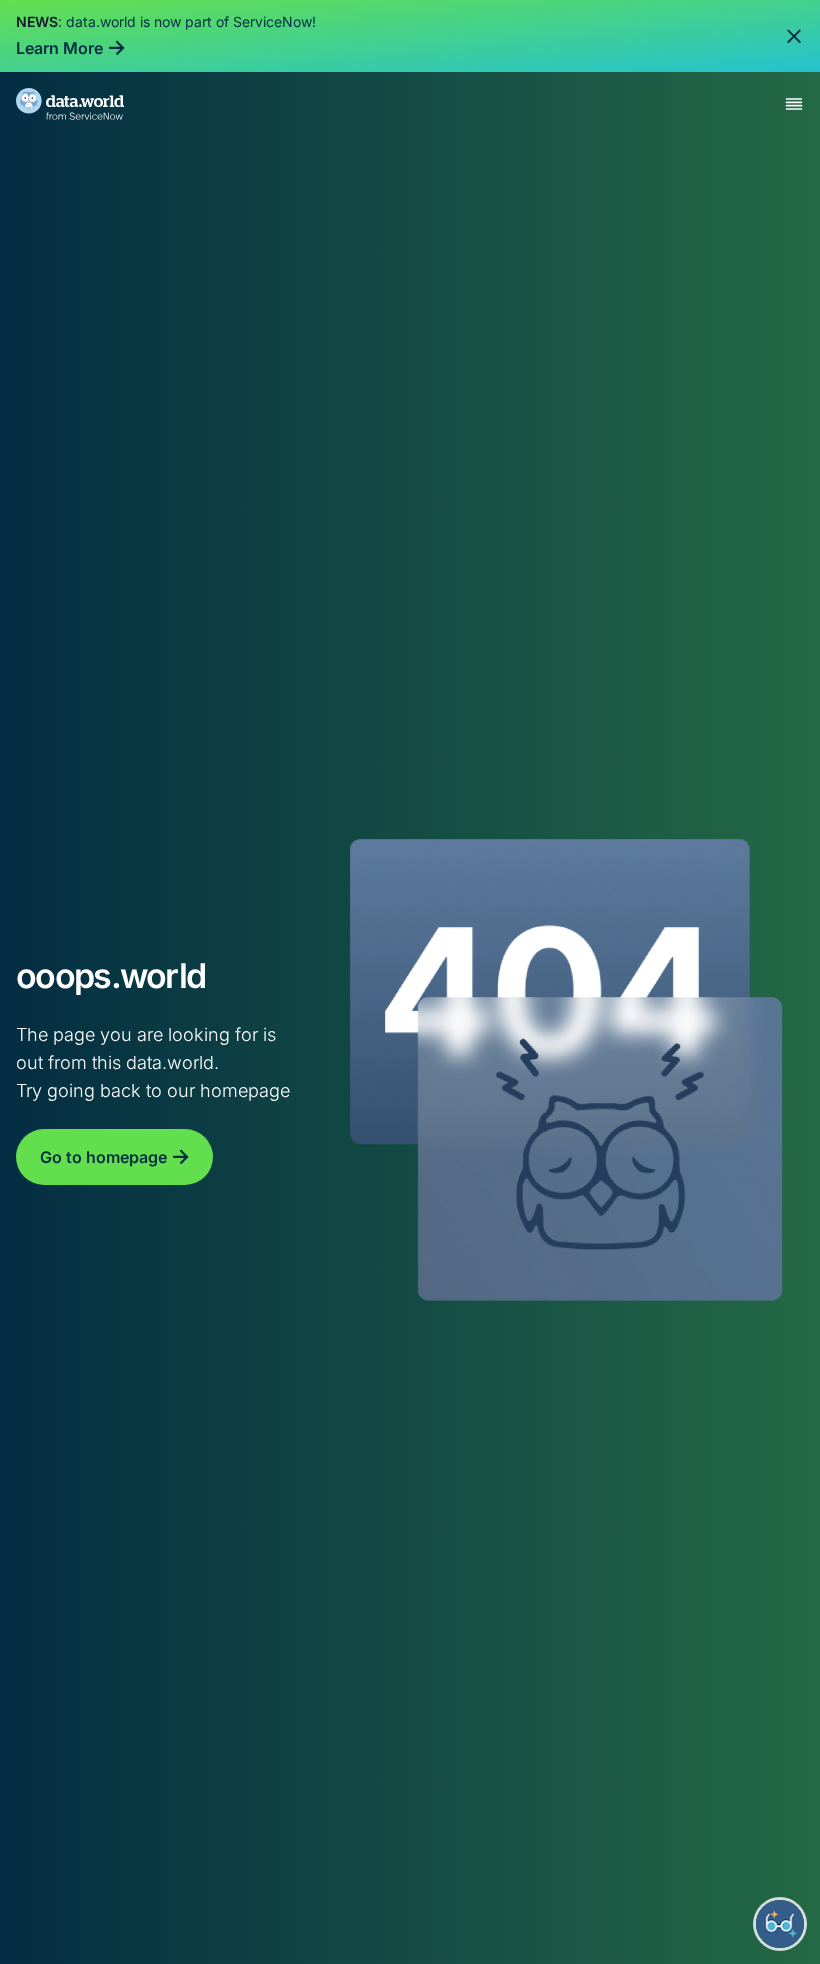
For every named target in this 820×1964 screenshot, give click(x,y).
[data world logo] (88, 104)
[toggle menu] (794, 104)
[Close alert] (794, 36)
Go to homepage (103, 1157)
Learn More (59, 48)
